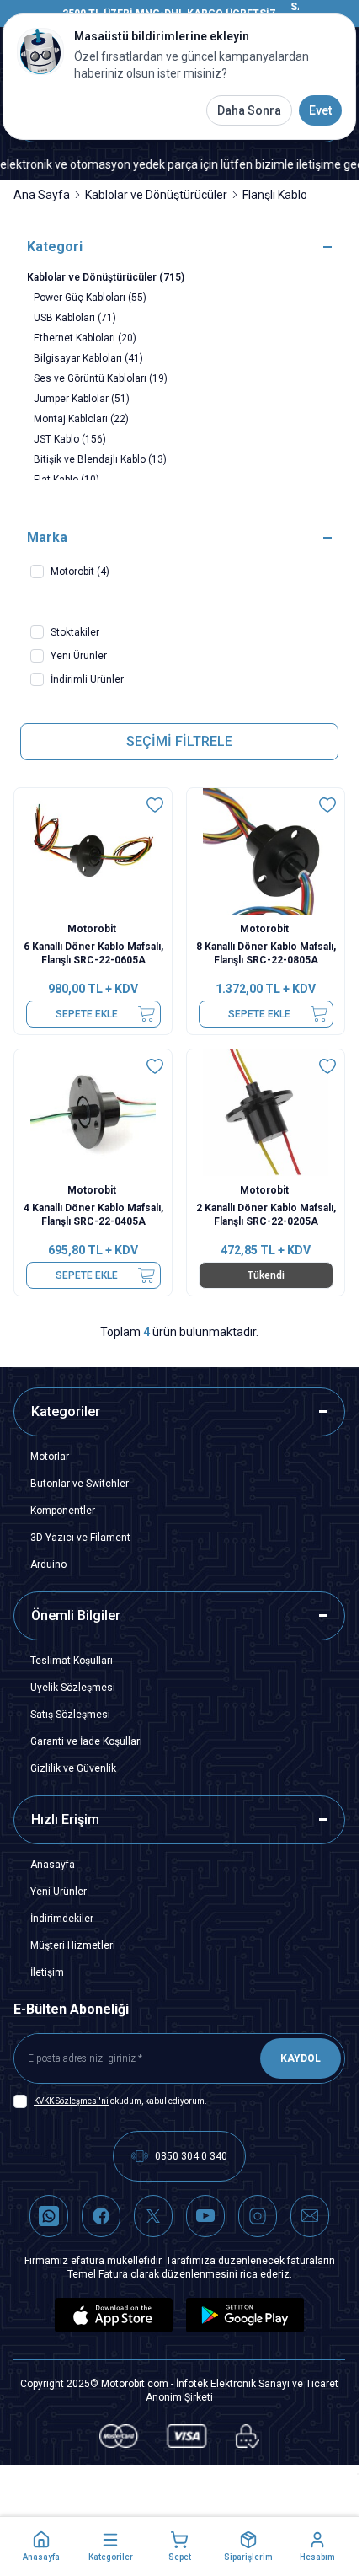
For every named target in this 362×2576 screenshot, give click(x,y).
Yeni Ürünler (59, 1892)
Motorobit (93, 929)
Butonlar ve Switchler (80, 1484)
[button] (41, 2546)
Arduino (48, 1564)
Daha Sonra (249, 110)
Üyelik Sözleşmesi (73, 1688)
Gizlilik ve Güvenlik (73, 1768)
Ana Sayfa (42, 195)
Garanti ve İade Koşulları (86, 1741)
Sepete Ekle (87, 1014)
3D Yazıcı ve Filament (80, 1538)
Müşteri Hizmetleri (73, 1945)
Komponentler (63, 1511)
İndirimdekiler (62, 1919)
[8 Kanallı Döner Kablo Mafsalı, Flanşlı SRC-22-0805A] (266, 851)
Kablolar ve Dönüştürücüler (156, 195)
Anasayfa (53, 1865)
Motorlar (50, 1457)
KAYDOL (301, 2058)
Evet (320, 110)
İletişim (47, 1972)
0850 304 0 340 (191, 2156)
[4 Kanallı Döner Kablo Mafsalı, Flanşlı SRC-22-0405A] (93, 1113)
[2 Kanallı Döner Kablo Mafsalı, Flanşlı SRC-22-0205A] (266, 1113)
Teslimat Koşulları (72, 1661)
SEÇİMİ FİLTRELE (179, 741)
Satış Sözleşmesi (70, 1715)
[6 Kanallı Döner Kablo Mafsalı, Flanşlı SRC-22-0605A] (93, 851)
